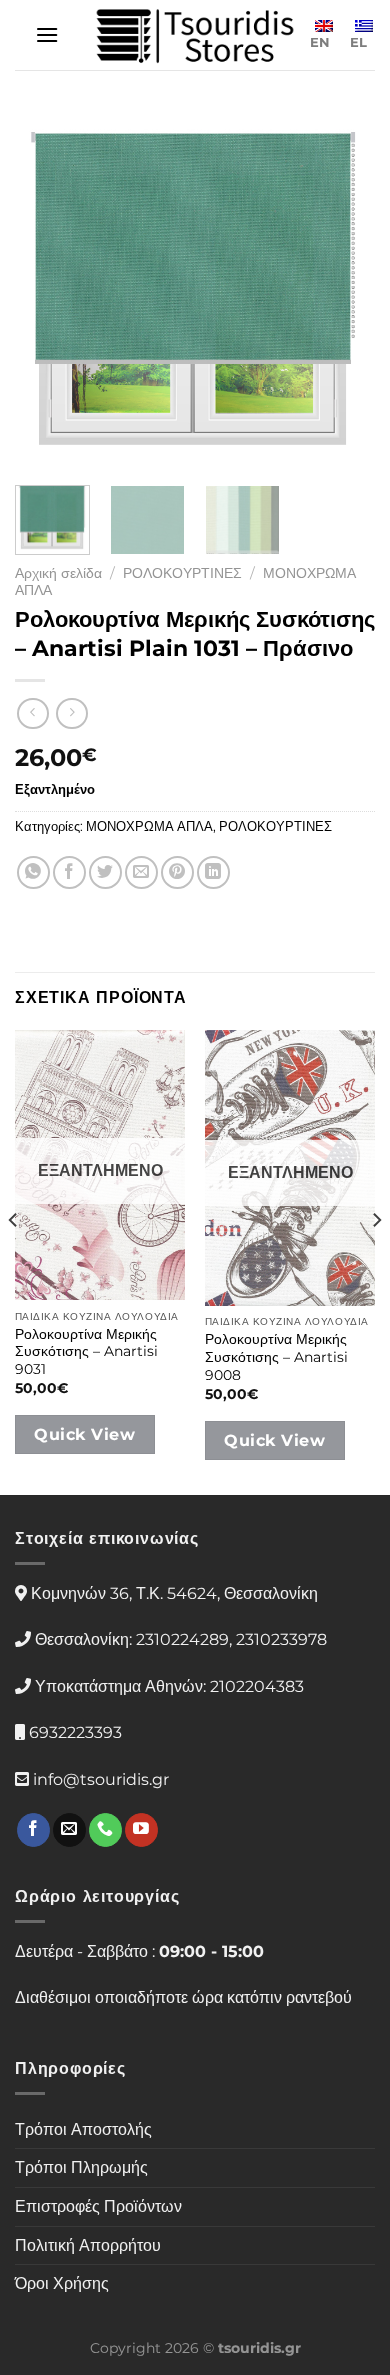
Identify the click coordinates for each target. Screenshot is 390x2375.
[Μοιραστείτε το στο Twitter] (105, 872)
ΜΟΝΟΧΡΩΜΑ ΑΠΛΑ (149, 826)
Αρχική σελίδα (58, 573)
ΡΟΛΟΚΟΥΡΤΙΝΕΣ (182, 573)
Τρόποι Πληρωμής (81, 2167)
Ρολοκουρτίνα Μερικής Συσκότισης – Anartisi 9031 (86, 1351)
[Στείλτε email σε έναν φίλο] (141, 872)
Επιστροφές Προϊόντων (98, 2206)
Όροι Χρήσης (62, 2283)
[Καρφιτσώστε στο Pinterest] (177, 872)
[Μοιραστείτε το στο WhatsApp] (33, 872)
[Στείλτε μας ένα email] (69, 1830)
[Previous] (47, 290)
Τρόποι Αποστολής (83, 2129)
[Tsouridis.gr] (195, 35)
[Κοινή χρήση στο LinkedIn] (213, 872)
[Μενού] (47, 34)
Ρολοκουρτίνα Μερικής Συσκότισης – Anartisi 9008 (276, 1356)
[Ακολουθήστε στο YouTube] (141, 1830)
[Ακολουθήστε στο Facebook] (33, 1830)
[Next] (343, 290)
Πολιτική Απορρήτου (88, 2245)
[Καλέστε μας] (105, 1830)
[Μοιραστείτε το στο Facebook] (69, 872)
